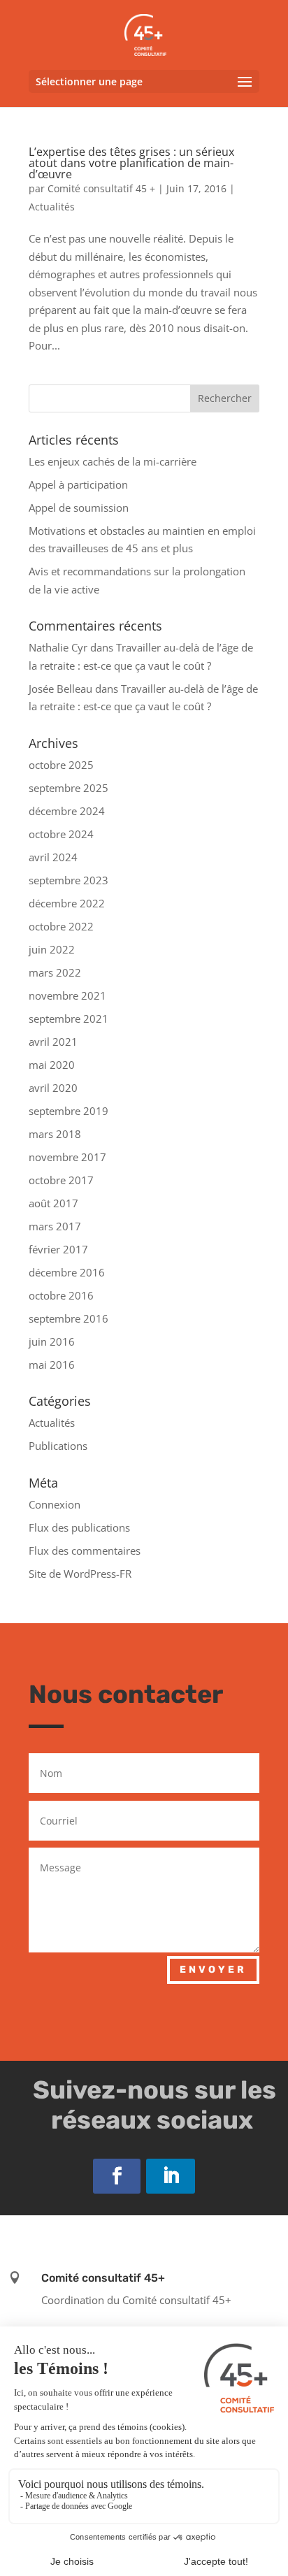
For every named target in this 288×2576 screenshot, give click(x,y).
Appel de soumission (79, 508)
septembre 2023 (69, 880)
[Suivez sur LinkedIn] (171, 2176)
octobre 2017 (61, 1180)
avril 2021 (53, 1042)
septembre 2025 (69, 788)
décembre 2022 (67, 903)
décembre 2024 (67, 811)
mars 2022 (55, 972)
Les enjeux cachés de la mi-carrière (113, 461)
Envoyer (213, 1970)
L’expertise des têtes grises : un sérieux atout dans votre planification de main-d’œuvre (131, 163)
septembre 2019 (69, 1111)
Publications (58, 1446)
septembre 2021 (69, 1019)
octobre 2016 (61, 1295)
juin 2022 (52, 949)
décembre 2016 (67, 1272)
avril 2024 (53, 857)
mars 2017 (55, 1226)
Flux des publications (79, 1527)
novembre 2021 (67, 995)
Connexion (55, 1504)
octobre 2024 (61, 834)
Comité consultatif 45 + (101, 188)
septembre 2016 (69, 1318)
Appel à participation (78, 484)
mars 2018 (55, 1134)
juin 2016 (52, 1341)
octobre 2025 (61, 765)
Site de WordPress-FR (80, 1574)
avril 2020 (53, 1088)
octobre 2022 (61, 926)
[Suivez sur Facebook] (117, 2176)
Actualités (52, 207)
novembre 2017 (67, 1157)
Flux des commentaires (85, 1550)
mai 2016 (52, 1365)
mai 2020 (52, 1065)
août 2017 (53, 1203)
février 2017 (58, 1249)
